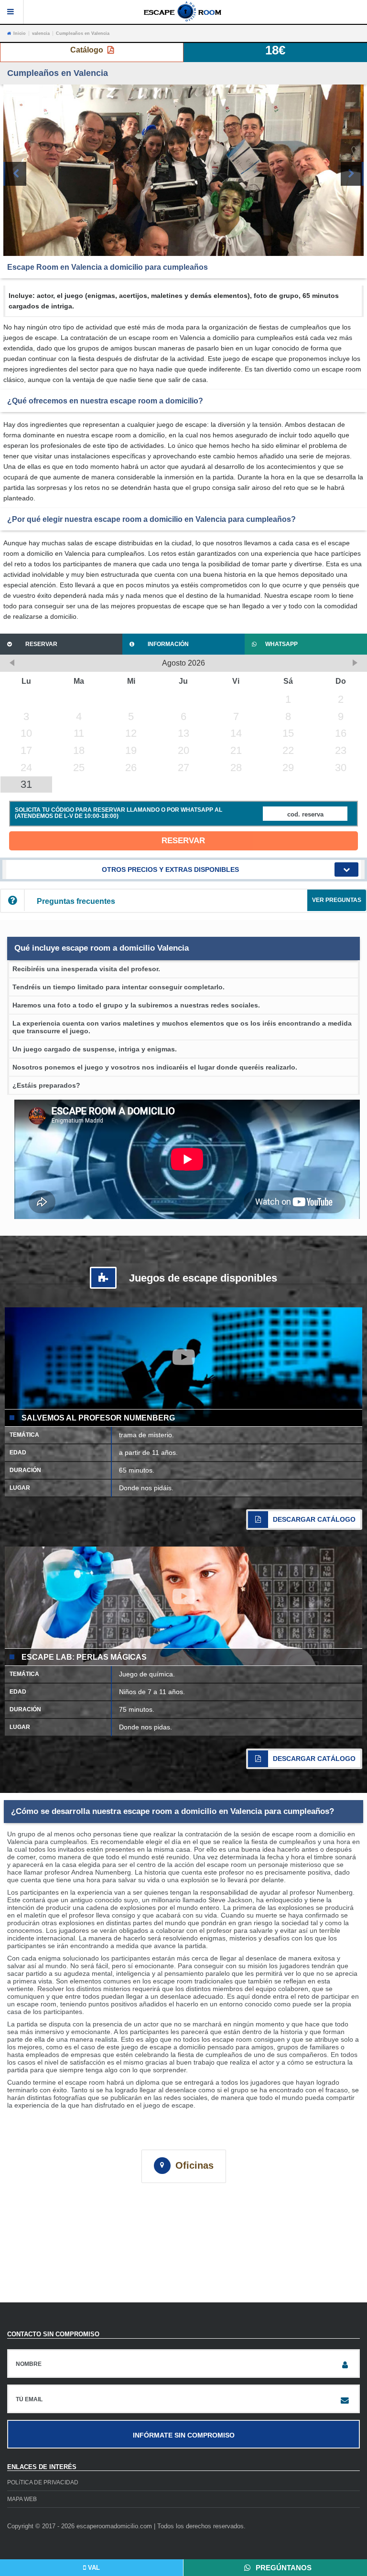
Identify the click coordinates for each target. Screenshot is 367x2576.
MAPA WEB (22, 2499)
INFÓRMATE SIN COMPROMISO (184, 2435)
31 (26, 784)
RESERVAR (183, 841)
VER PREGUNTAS (337, 900)
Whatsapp (281, 644)
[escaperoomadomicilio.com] (183, 11)
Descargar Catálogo (314, 1519)
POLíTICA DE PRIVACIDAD (43, 2482)
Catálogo (88, 50)
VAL (93, 2568)
